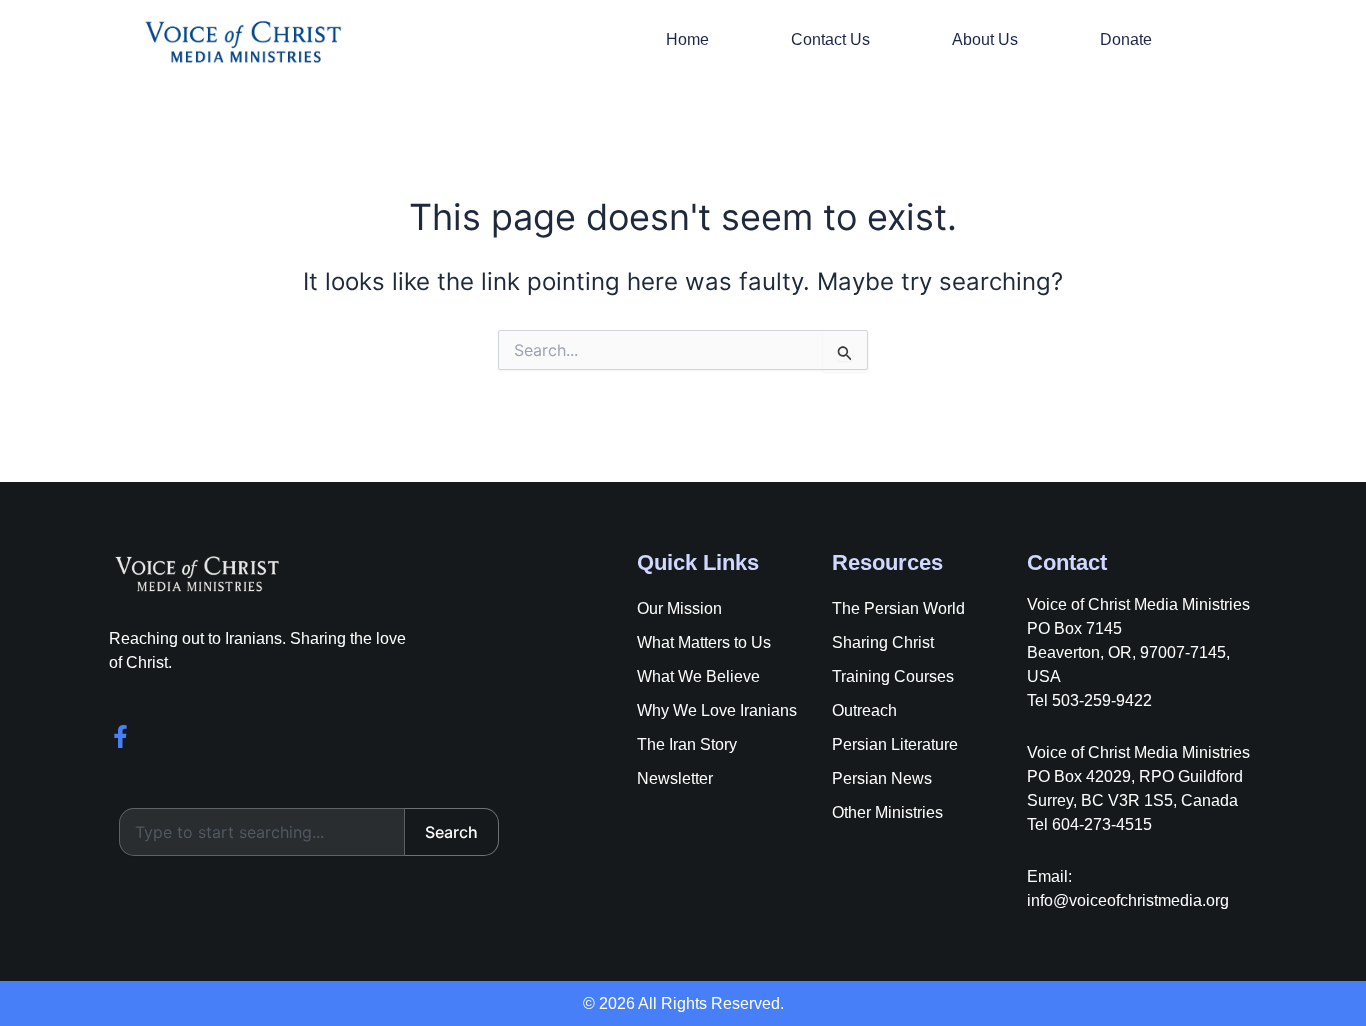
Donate (1126, 39)
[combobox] (262, 832)
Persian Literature (895, 744)
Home (687, 39)
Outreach (864, 710)
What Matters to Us (704, 642)
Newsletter (675, 778)
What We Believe (698, 676)
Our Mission (679, 608)
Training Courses (893, 676)
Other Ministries (887, 812)
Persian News (882, 778)
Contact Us (830, 39)
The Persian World (898, 608)
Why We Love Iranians (717, 710)
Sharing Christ (883, 642)
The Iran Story (687, 744)
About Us (985, 39)
